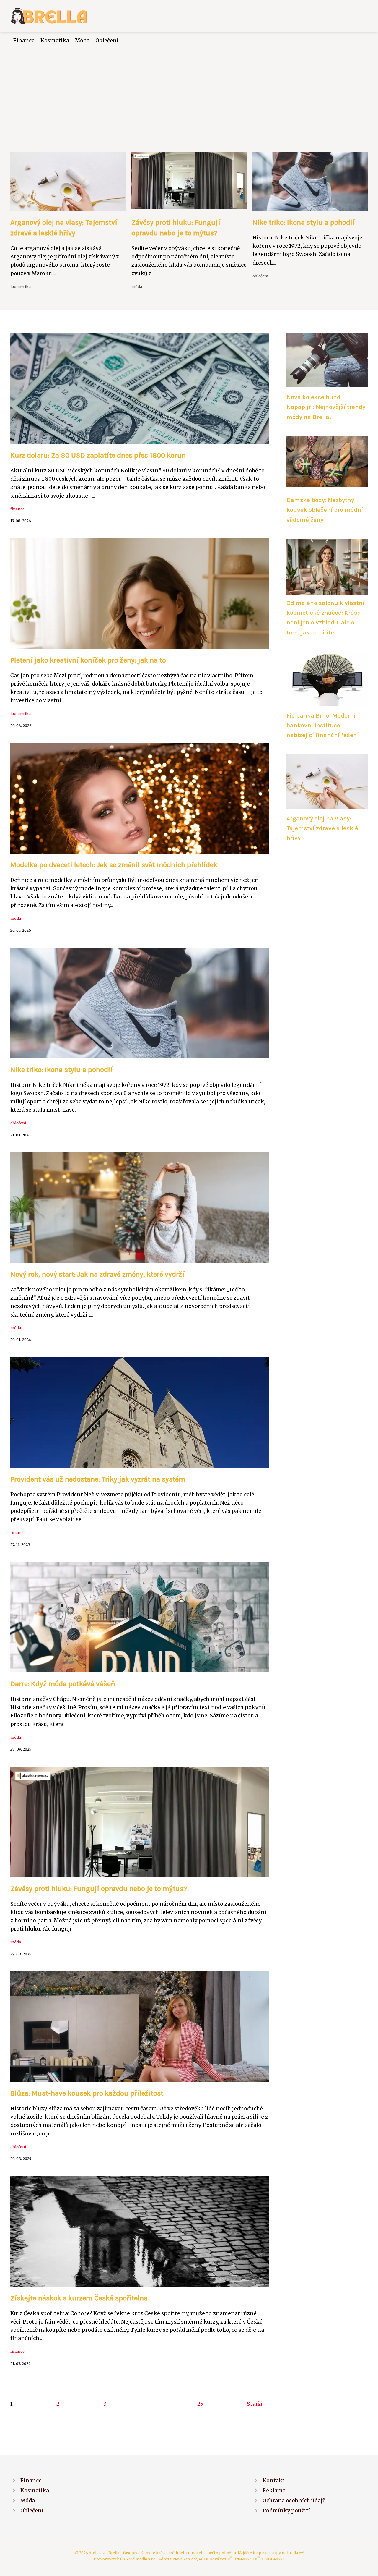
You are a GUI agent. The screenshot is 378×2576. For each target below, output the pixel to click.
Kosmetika (55, 41)
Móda (82, 41)
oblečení (260, 276)
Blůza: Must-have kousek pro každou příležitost (87, 2093)
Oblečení (107, 41)
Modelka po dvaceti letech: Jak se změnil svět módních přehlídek (114, 865)
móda (137, 286)
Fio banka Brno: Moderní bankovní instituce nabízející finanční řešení (323, 725)
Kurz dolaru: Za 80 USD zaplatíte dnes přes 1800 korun (98, 455)
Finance (24, 41)
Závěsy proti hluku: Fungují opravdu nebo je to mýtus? (99, 1889)
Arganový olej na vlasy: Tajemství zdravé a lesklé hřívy (322, 828)
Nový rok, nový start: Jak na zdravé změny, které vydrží (97, 1274)
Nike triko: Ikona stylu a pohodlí (304, 222)
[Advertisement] (189, 89)
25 (200, 2404)
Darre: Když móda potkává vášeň (63, 1684)
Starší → (258, 2404)
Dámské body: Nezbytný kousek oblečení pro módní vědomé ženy (325, 510)
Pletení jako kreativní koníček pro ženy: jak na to (88, 660)
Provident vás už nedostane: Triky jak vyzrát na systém (98, 1479)
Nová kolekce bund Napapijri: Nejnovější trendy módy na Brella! (326, 407)
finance (17, 509)
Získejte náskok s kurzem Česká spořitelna (79, 2298)
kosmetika (21, 286)
